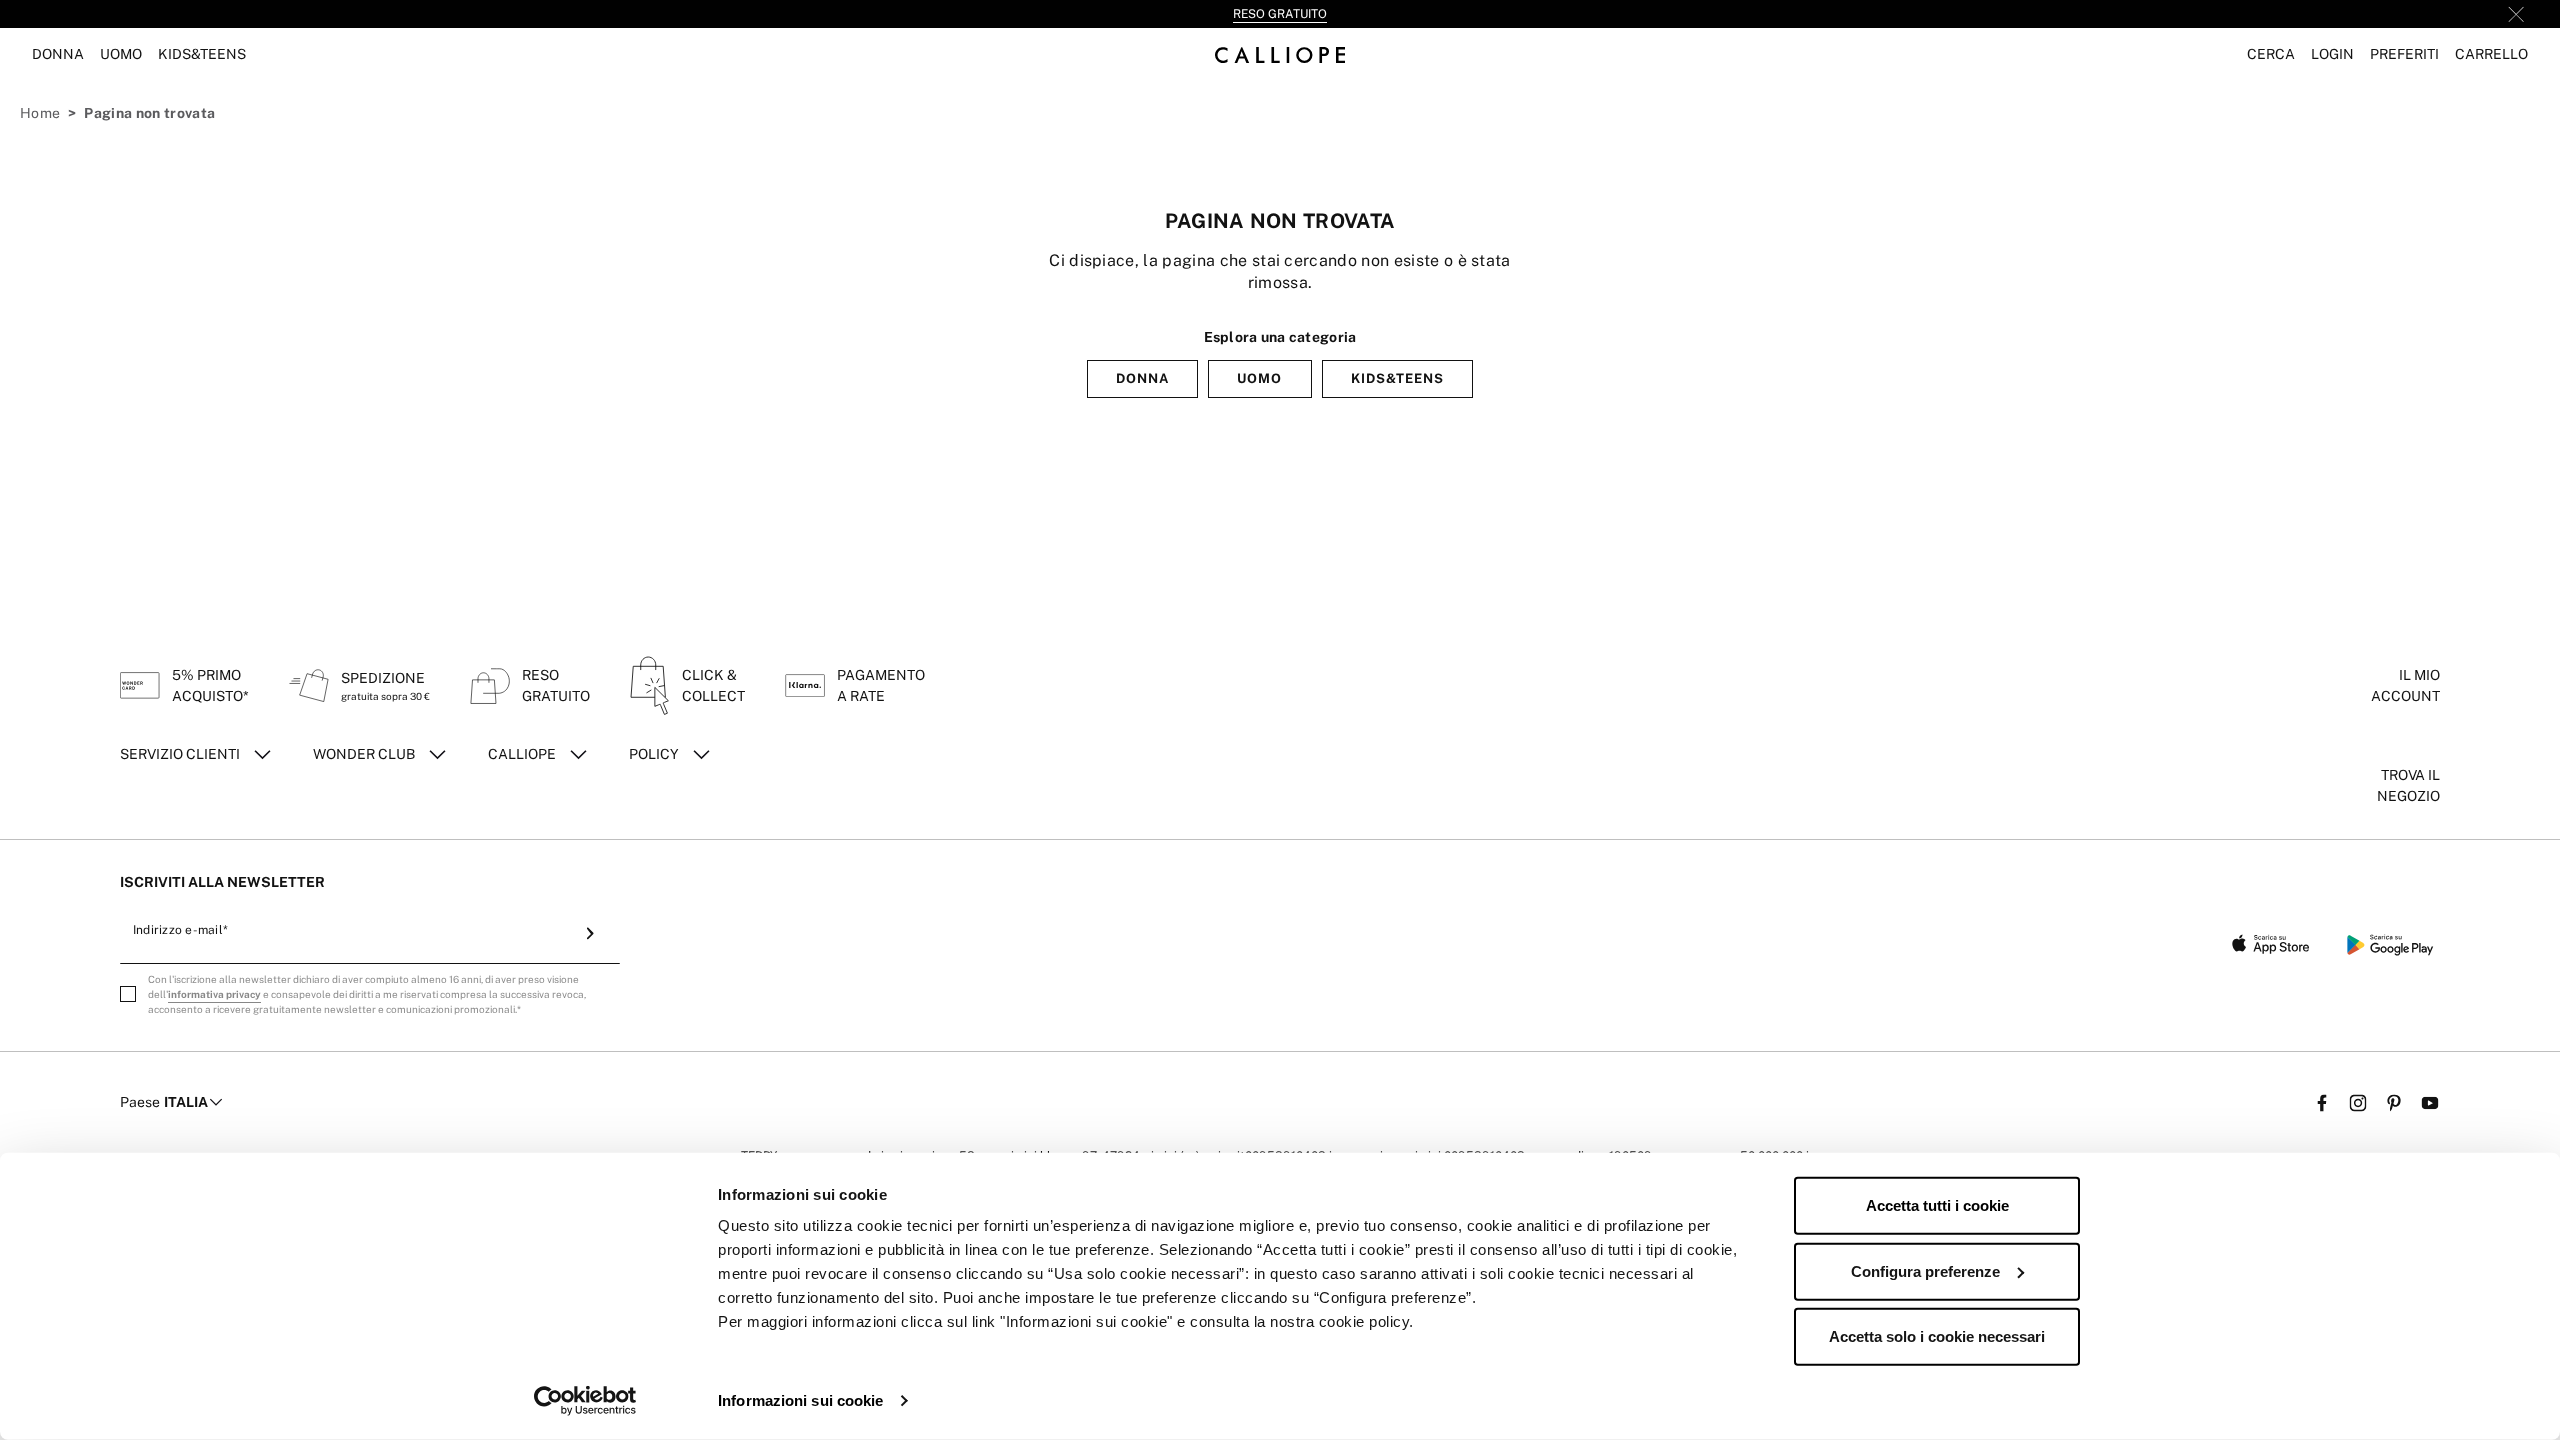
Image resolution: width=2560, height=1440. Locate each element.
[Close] (2516, 14)
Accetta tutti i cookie (1937, 1205)
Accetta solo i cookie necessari (1937, 1336)
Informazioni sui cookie (800, 1400)
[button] (2271, 54)
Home (40, 113)
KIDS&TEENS (1397, 378)
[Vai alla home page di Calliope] (1280, 54)
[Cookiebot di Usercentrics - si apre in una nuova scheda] (585, 1401)
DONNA (1142, 378)
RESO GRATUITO (1280, 14)
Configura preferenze (1925, 1270)
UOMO (1259, 378)
